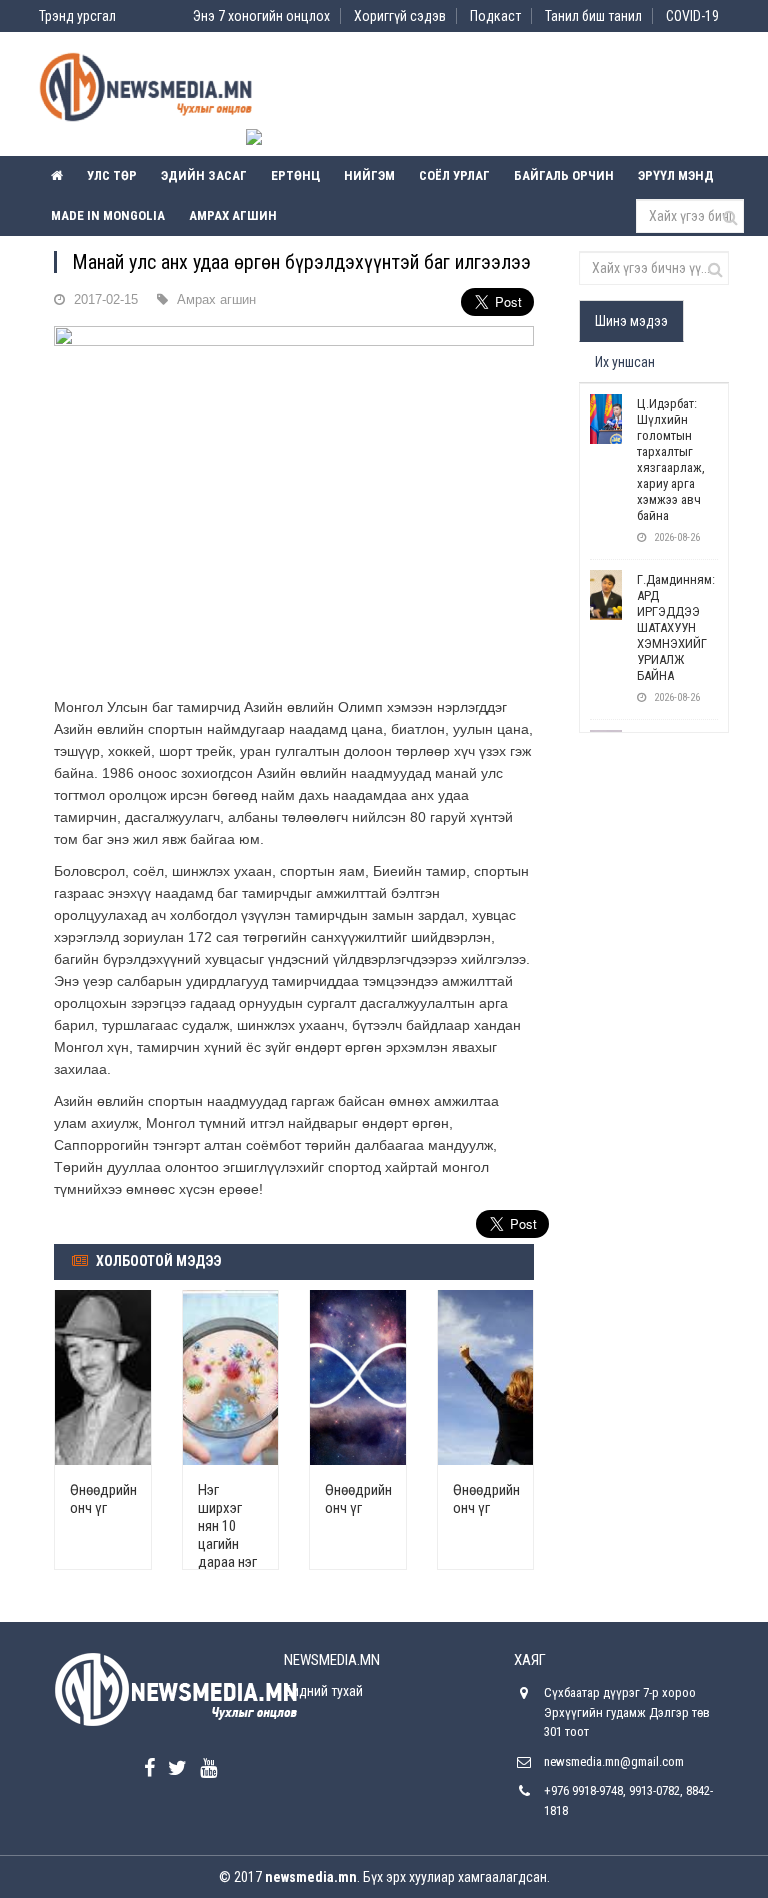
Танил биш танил (593, 16)
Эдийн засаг (204, 175)
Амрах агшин (233, 215)
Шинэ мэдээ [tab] (631, 321)
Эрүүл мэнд (676, 175)
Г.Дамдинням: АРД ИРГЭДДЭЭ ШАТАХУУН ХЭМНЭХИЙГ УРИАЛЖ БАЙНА (676, 627)
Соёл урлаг (454, 175)
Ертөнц (295, 175)
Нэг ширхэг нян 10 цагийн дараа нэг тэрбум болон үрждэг (227, 1553)
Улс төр (112, 175)
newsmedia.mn (311, 1877)
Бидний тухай (323, 1691)
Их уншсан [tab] (625, 362)
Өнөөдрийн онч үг (103, 1499)
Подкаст (495, 16)
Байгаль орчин (564, 175)
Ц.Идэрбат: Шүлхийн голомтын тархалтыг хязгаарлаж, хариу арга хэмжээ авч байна (671, 459)
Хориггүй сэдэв (400, 16)
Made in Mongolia (108, 215)
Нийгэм (369, 175)
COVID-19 (692, 16)
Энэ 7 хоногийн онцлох (261, 16)
